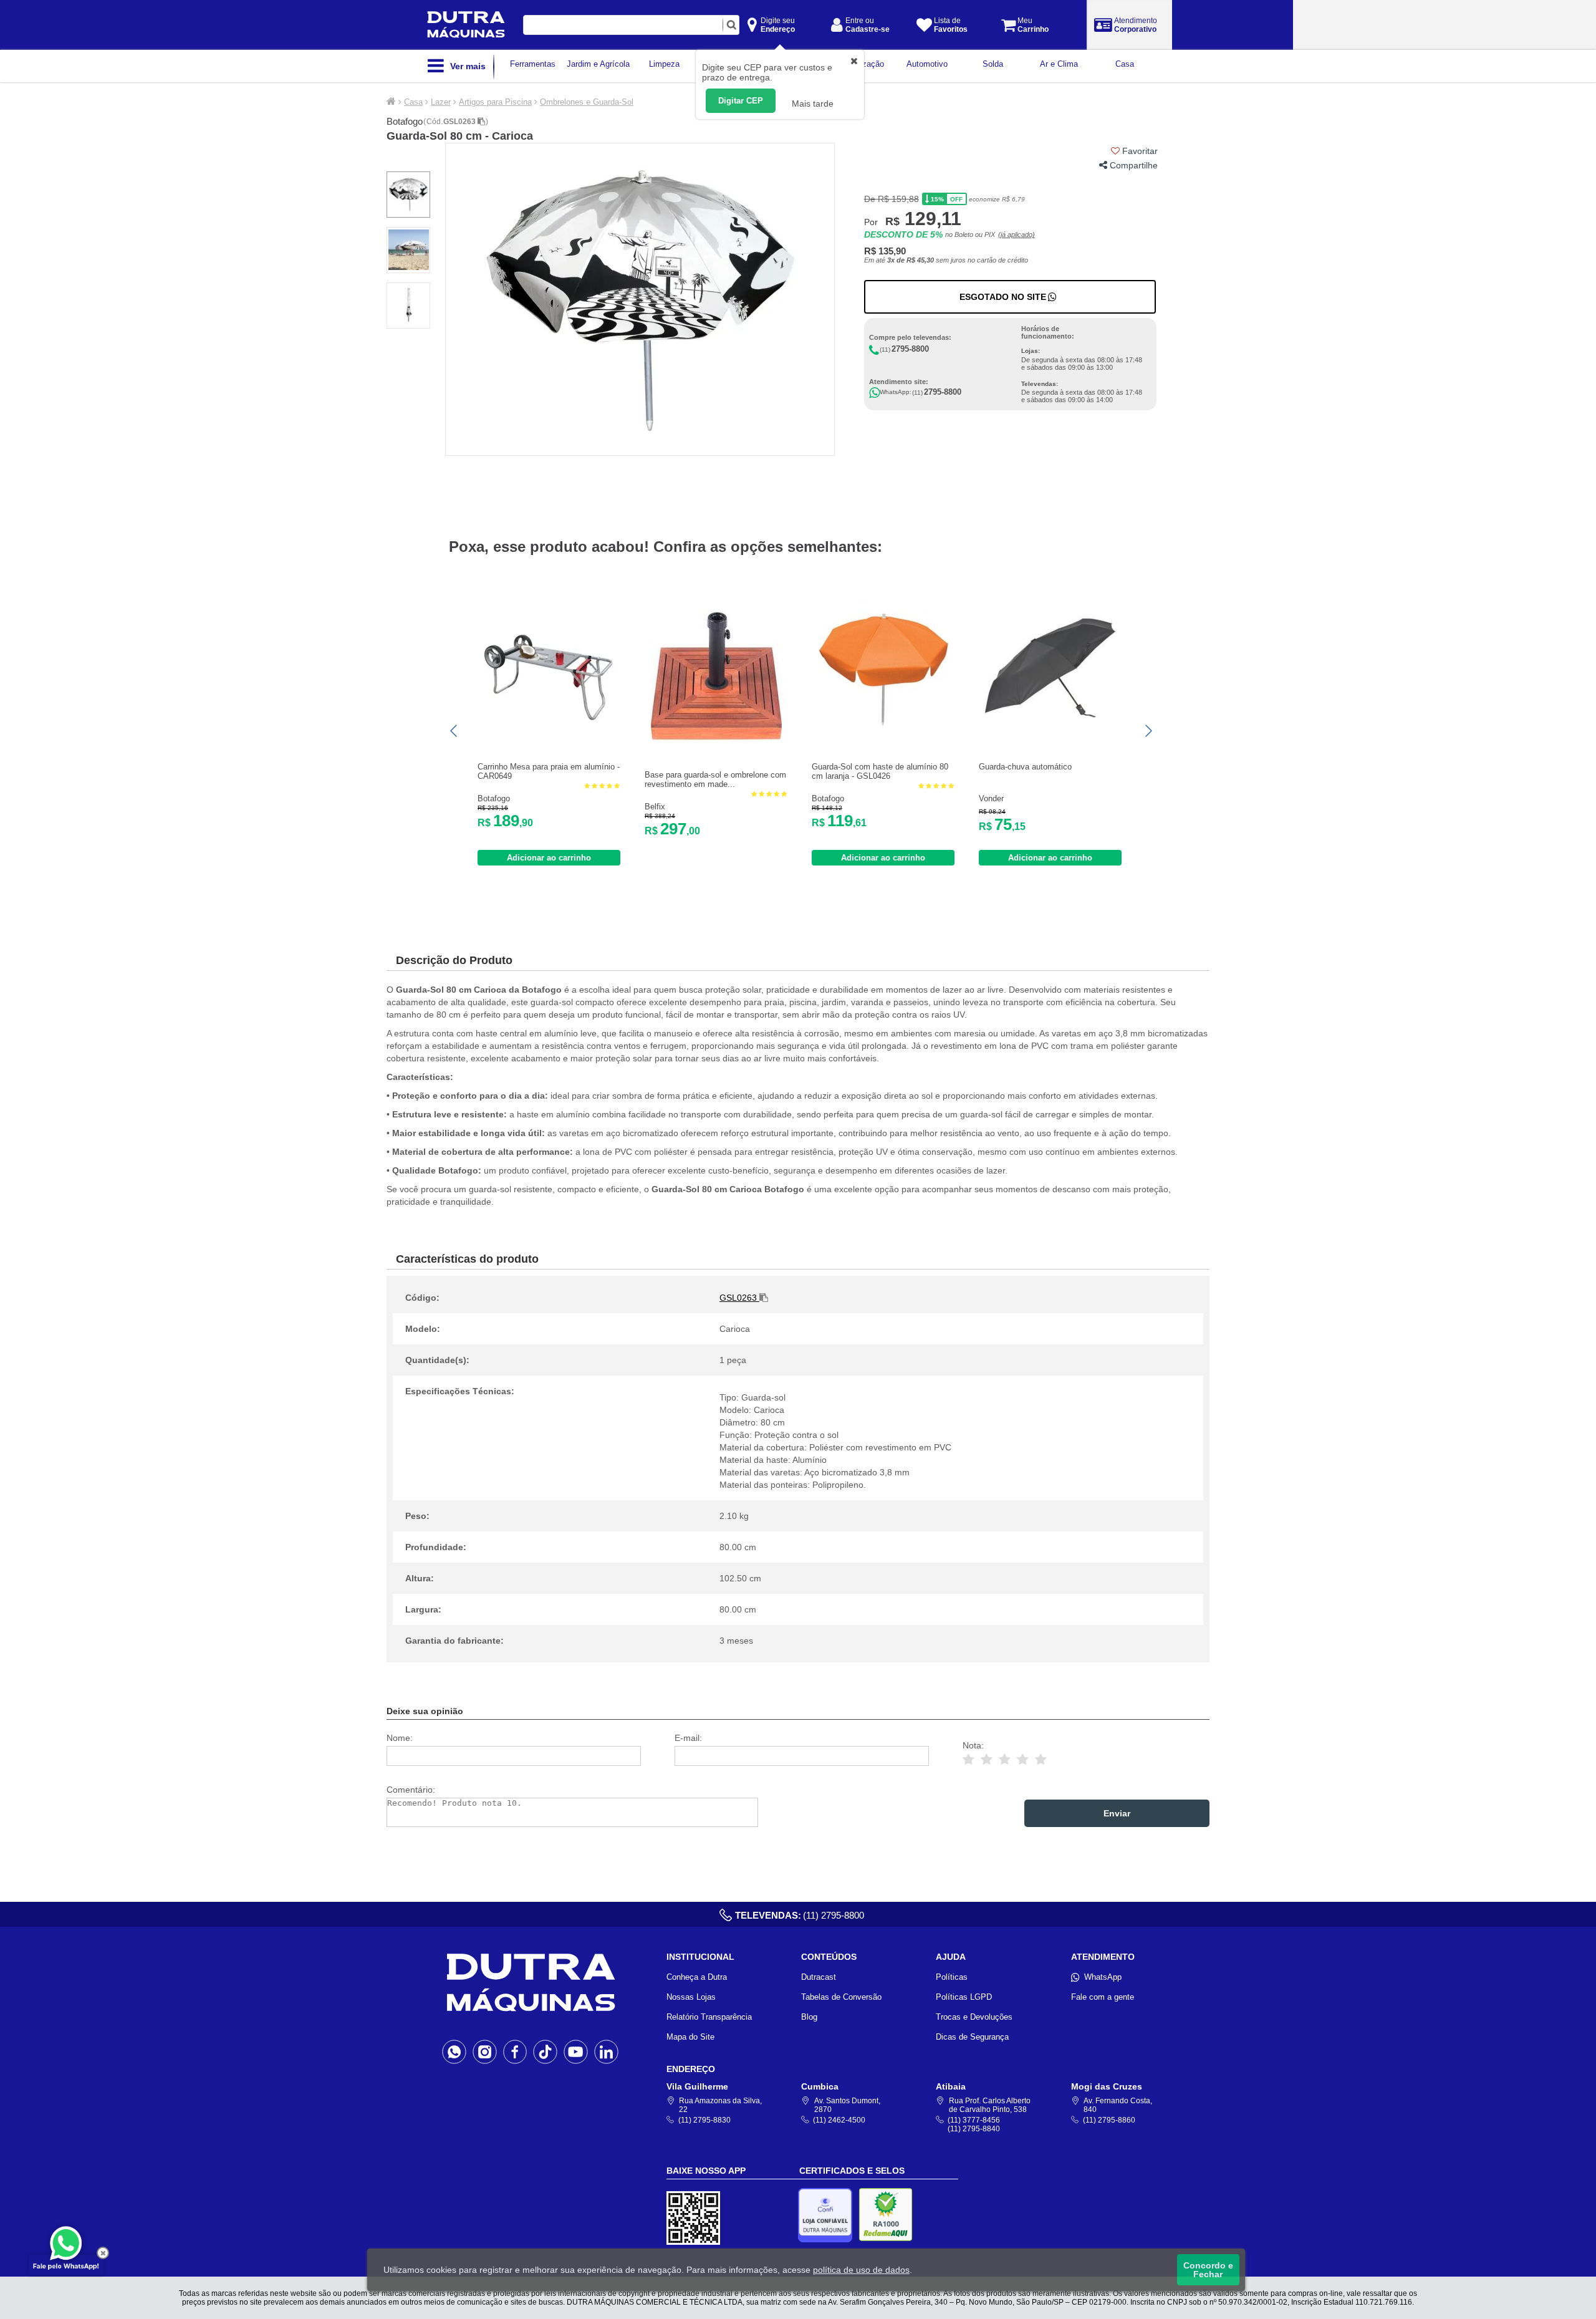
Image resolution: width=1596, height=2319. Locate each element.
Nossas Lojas (691, 1997)
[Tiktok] (545, 2051)
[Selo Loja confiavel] (828, 2215)
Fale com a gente (1103, 1997)
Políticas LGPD (964, 1997)
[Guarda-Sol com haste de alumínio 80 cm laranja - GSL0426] (883, 730)
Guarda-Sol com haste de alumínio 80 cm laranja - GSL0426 (880, 771)
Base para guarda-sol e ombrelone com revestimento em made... (715, 779)
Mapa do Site (690, 2037)
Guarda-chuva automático (1025, 767)
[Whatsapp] (454, 2051)
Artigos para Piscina (495, 102)
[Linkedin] (606, 2051)
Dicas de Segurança (972, 2037)
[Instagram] (485, 2051)
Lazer (441, 102)
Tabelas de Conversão (841, 1997)
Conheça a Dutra (697, 1977)
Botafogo (405, 121)
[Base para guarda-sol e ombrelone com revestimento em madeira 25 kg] (716, 739)
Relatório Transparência (709, 2017)
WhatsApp (1103, 1977)
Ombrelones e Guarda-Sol (587, 102)
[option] (640, 299)
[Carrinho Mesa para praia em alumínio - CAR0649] (549, 730)
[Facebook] (515, 2051)
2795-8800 (910, 349)
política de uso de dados (861, 2270)
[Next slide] (1148, 731)
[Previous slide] (454, 731)
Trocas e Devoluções (974, 2017)
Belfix (655, 807)
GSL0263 (460, 122)
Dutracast (819, 1977)
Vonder (991, 798)
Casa (413, 102)
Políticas (952, 1977)
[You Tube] (576, 2051)
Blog (809, 2017)
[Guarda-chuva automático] (1050, 730)
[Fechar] (103, 2253)
